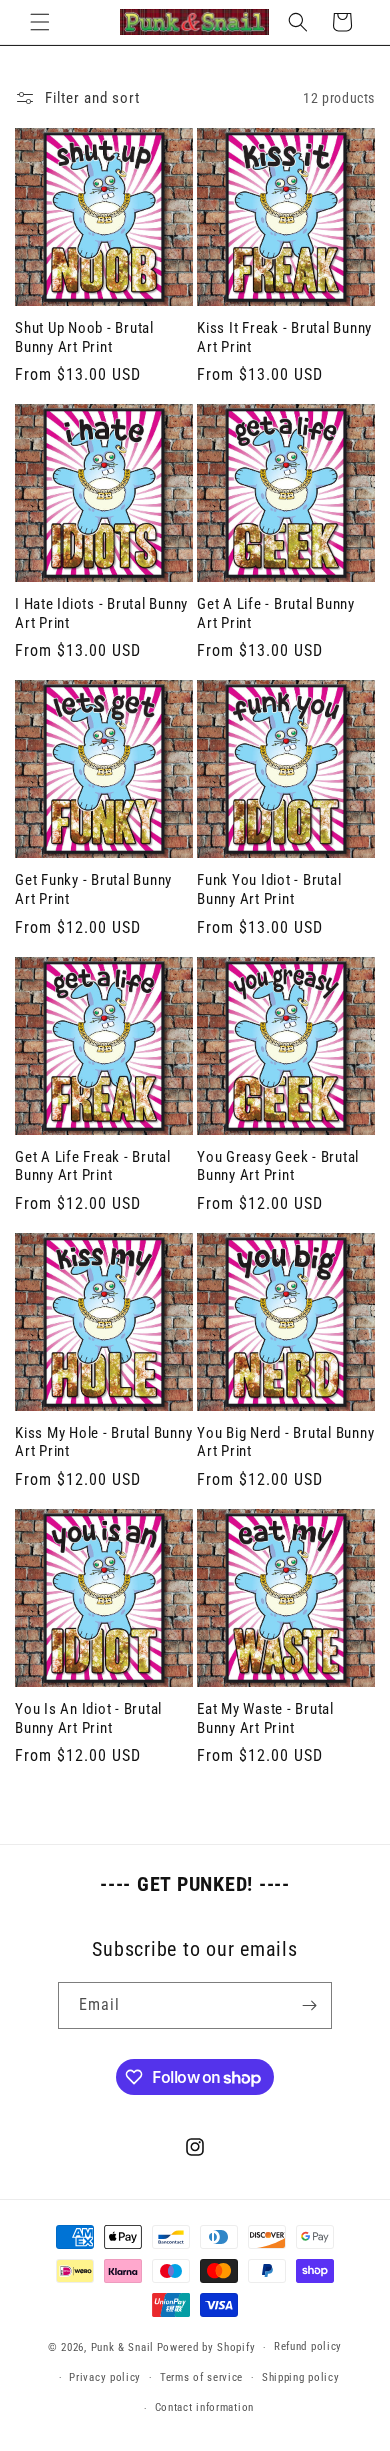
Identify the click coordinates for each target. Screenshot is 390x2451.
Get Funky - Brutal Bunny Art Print (93, 889)
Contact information (204, 2407)
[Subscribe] (309, 2005)
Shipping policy (301, 2377)
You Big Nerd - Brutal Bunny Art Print (285, 1442)
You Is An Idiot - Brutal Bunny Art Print (88, 1718)
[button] (40, 22)
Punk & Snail (122, 2347)
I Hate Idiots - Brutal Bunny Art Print (101, 613)
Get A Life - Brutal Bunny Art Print (276, 613)
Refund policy (308, 2346)
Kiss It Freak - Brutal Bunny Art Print (284, 337)
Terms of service (201, 2377)
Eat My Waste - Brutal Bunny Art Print (265, 1718)
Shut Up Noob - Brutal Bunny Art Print (84, 337)
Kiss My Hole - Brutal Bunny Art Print (103, 1442)
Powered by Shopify (206, 2347)
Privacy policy (105, 2377)
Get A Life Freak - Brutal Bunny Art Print (93, 1166)
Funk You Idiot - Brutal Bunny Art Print (269, 889)
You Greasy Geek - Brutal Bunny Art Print (278, 1166)
